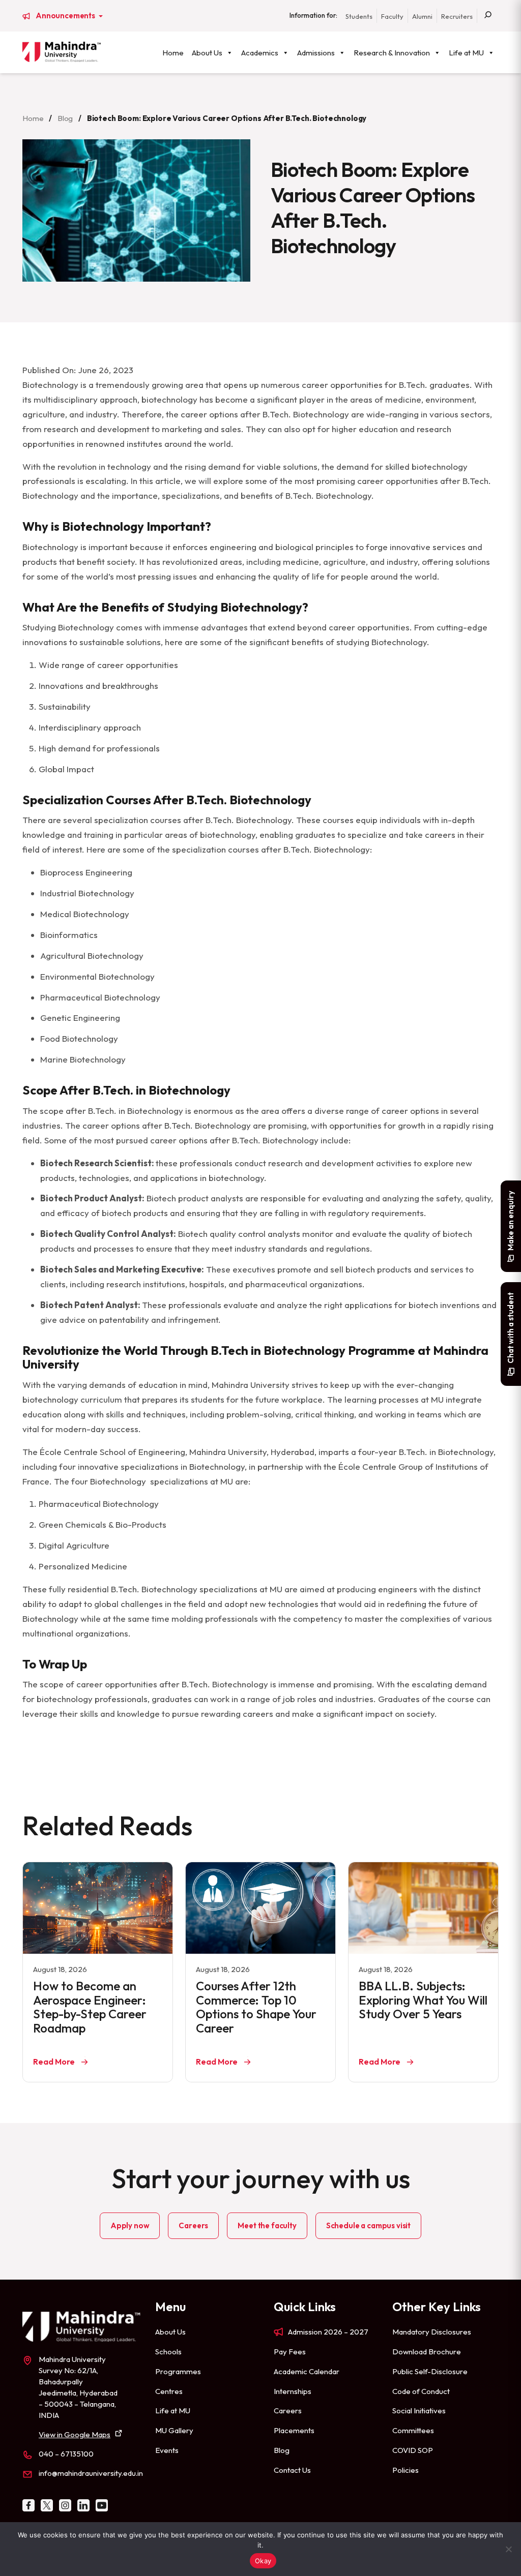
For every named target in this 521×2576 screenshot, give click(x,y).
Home (173, 53)
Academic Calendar (307, 2371)
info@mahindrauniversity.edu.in (91, 2473)
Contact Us (292, 2470)
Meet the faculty (267, 2225)
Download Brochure (427, 2352)
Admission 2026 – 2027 (328, 2332)
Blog (65, 118)
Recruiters (457, 16)
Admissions (316, 53)
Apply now (130, 2225)
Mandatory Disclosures (432, 2332)
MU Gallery (174, 2430)
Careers (193, 2225)
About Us (207, 53)
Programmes (178, 2371)
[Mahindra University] (62, 52)
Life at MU (466, 53)
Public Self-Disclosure (430, 2371)
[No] (508, 2549)
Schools (168, 2352)
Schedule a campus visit (368, 2225)
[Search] (488, 16)
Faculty (392, 16)
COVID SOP (413, 2450)
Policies (406, 2470)
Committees (413, 2430)
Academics (260, 53)
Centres (169, 2391)
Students (359, 16)
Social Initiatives (419, 2411)
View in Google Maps (75, 2434)
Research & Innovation (392, 53)
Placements (294, 2430)
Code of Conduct (421, 2391)
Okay (263, 2561)
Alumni (422, 16)
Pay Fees (290, 2352)
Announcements (66, 16)
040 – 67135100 (66, 2454)
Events (167, 2450)
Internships (293, 2391)
